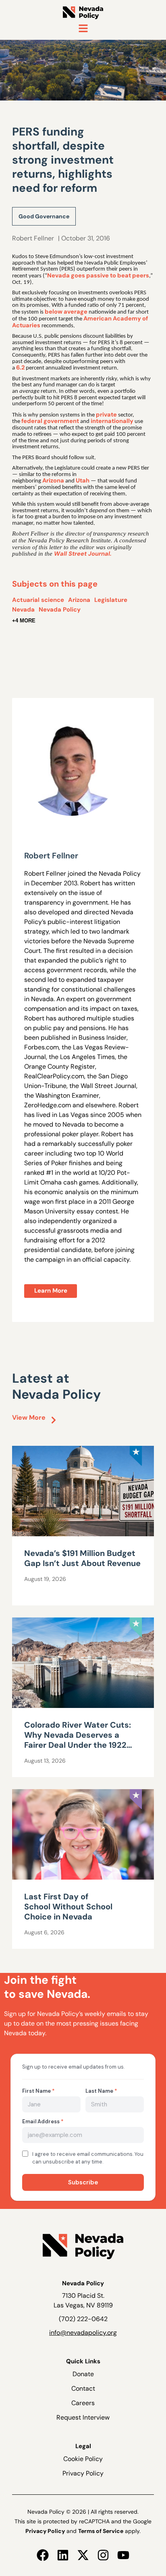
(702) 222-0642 (83, 2319)
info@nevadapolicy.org (83, 2333)
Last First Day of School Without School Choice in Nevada (68, 1907)
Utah (83, 480)
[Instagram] (103, 2555)
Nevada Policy (60, 610)
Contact (83, 2388)
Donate (83, 2374)
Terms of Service (101, 2531)
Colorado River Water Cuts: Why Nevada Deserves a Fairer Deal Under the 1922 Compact (78, 1740)
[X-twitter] (83, 2555)
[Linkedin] (63, 2555)
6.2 (20, 367)
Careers (83, 2403)
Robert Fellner (33, 238)
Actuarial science (38, 600)
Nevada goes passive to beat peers (98, 275)
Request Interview (83, 2417)
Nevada (23, 610)
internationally (112, 421)
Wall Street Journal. (83, 554)
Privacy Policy (83, 2473)
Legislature (111, 600)
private (106, 415)
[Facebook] (43, 2555)
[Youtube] (123, 2555)
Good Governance (44, 216)
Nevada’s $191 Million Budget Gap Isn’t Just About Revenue (82, 1558)
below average (66, 312)
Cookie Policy (83, 2459)
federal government (50, 421)
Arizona (53, 480)
